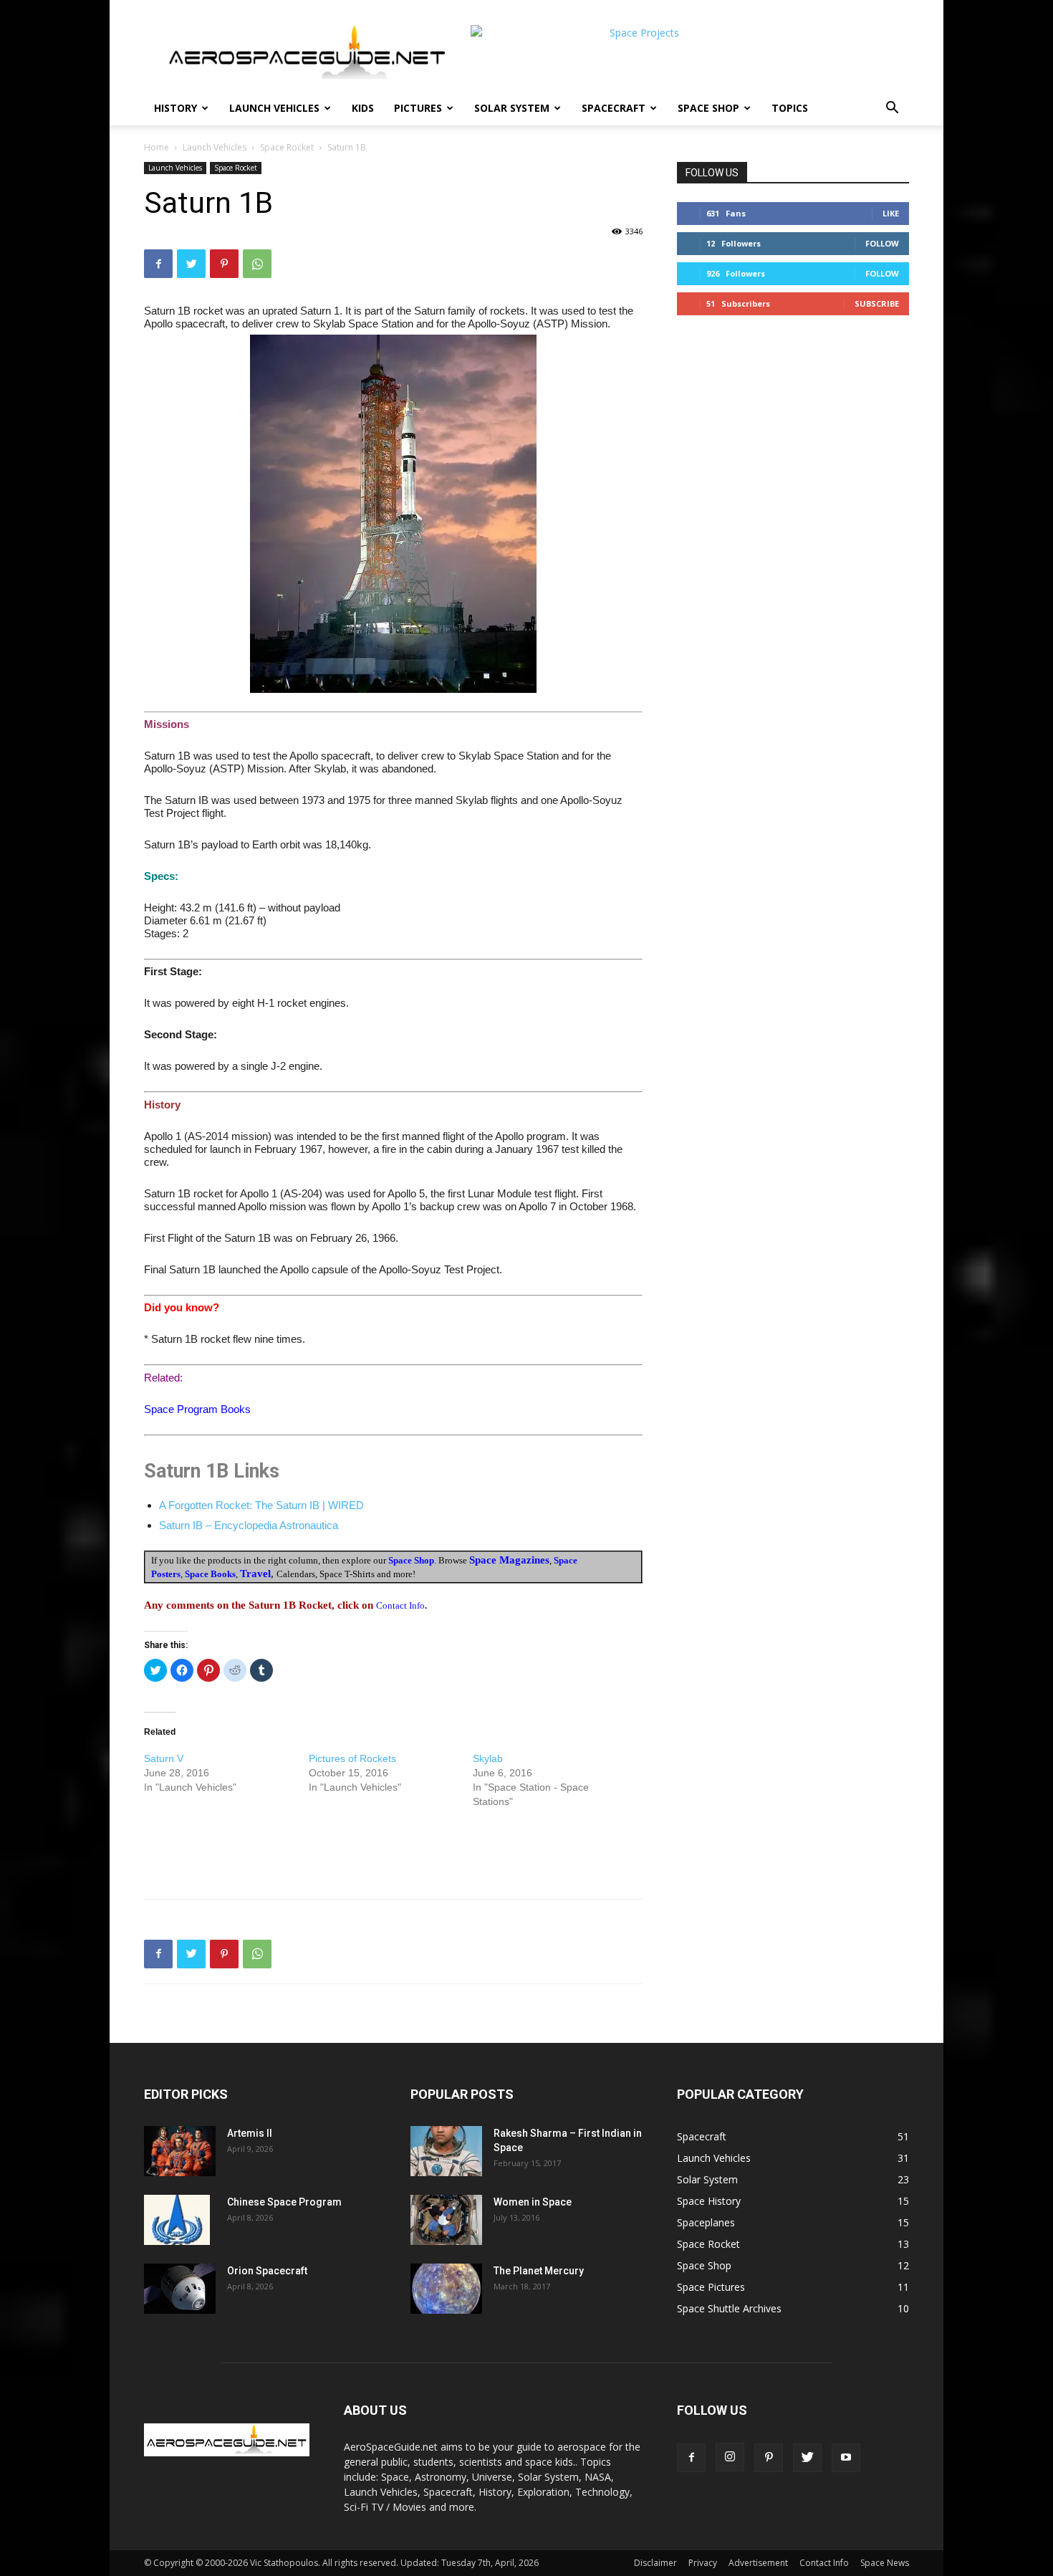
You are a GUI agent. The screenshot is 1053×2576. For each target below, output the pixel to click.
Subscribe (877, 303)
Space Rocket (287, 147)
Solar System (512, 108)
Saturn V (164, 1758)
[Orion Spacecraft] (180, 2289)
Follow (882, 243)
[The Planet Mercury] (446, 2289)
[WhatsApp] (257, 264)
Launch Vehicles (274, 108)
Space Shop (708, 108)
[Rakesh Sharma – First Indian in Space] (446, 2151)
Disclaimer (655, 2563)
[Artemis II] (180, 2151)
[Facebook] (158, 264)
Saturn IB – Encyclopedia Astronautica (249, 1525)
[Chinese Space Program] (177, 2220)
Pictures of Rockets (352, 1758)
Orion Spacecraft (267, 2271)
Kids (363, 108)
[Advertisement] (393, 1851)
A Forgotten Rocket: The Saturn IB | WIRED (261, 1505)
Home (157, 147)
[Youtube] (846, 2458)
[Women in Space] (446, 2220)
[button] (892, 109)
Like (891, 213)
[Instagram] (730, 2457)
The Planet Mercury (539, 2271)
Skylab (488, 1758)
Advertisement (758, 2563)
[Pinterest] (224, 264)
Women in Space (533, 2202)
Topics (790, 108)
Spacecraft (614, 108)
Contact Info (824, 2563)
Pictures (418, 108)
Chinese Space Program (284, 2202)
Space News (885, 2563)
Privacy (703, 2563)
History (175, 108)
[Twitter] (191, 264)
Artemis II (250, 2133)
